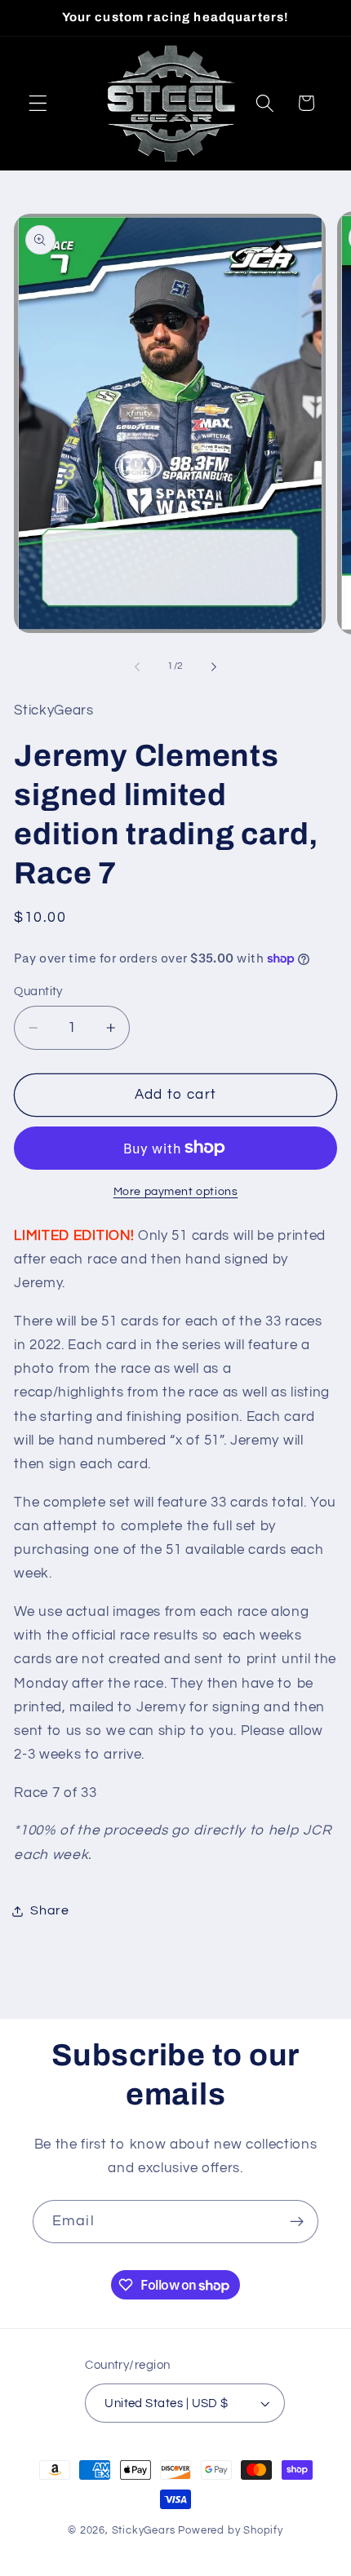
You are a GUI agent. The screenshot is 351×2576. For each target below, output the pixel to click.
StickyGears (144, 2531)
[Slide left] (137, 667)
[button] (38, 103)
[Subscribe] (297, 2222)
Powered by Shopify (231, 2531)
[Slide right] (214, 667)
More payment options (176, 1192)
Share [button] (49, 1910)
